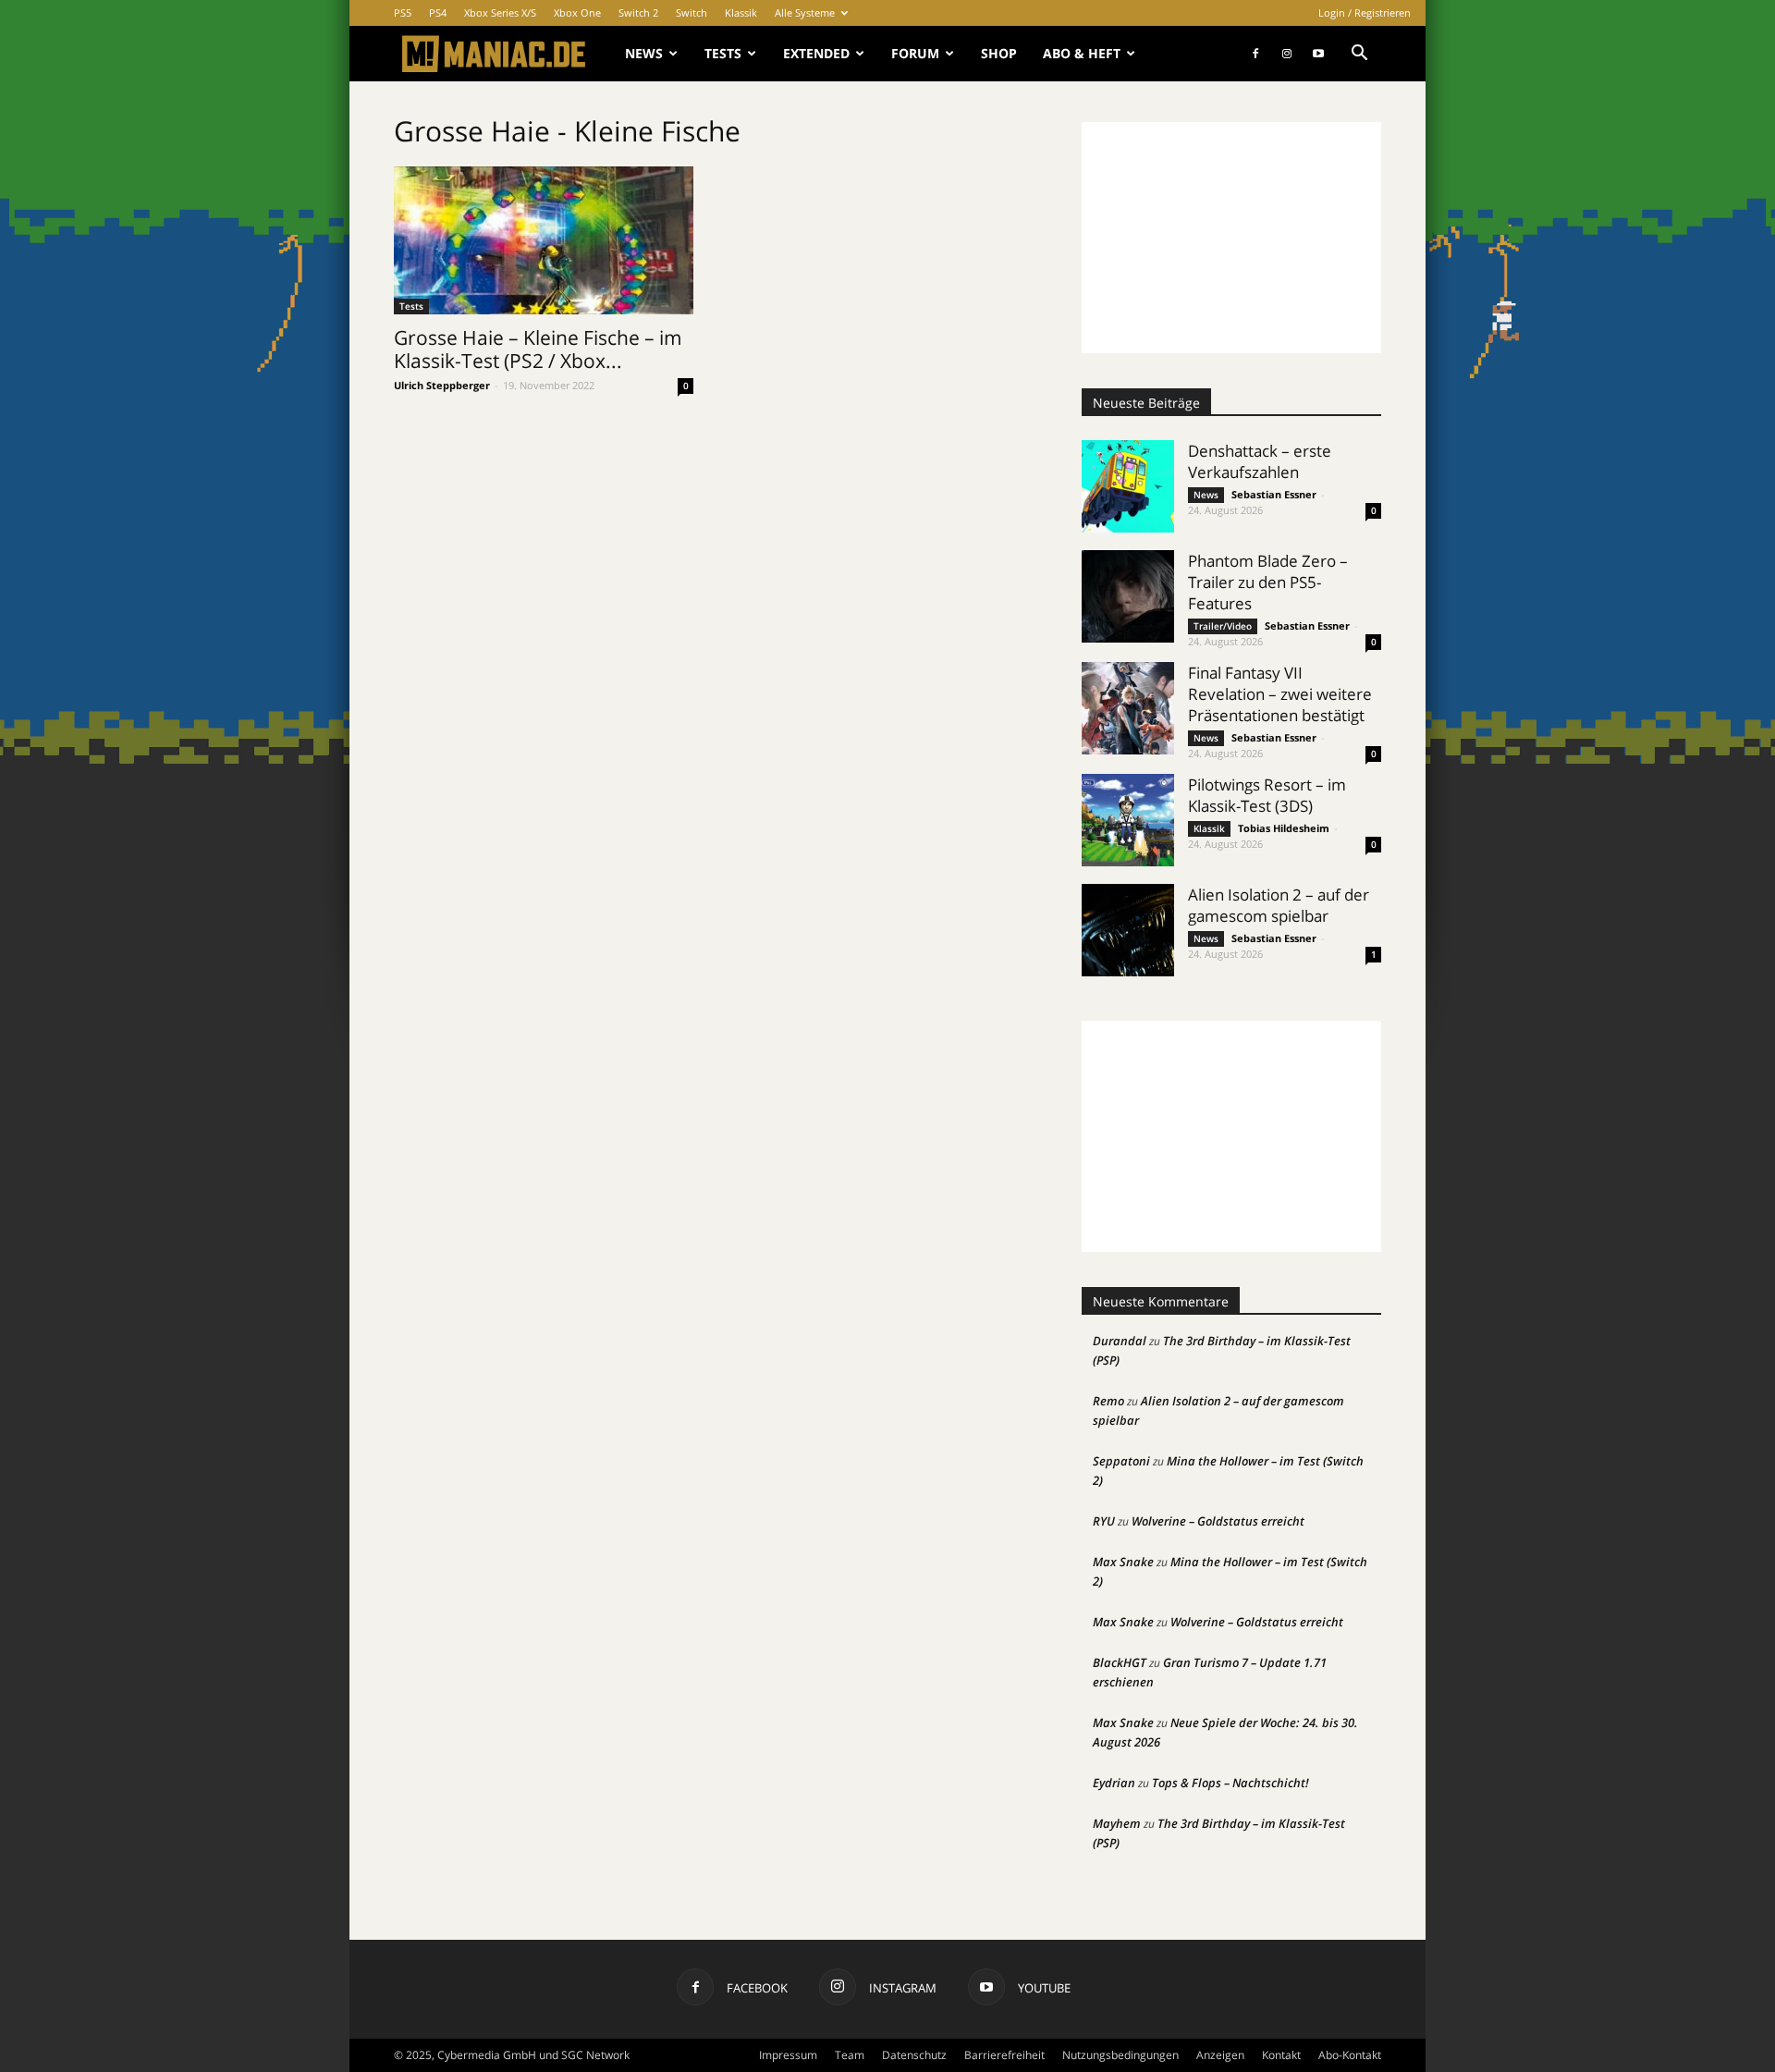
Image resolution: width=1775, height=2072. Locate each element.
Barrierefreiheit (1004, 2055)
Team (850, 2055)
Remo (1108, 1401)
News (644, 53)
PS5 (403, 12)
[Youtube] (1318, 54)
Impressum (788, 2055)
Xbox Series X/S (500, 12)
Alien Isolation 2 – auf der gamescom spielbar (1279, 905)
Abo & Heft (1082, 53)
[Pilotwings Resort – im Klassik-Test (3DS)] (1128, 820)
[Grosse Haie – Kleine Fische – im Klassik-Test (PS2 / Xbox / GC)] (544, 240)
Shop (999, 53)
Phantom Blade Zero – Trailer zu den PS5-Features (1268, 582)
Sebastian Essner (1274, 494)
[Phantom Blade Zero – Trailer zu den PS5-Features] (1128, 596)
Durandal (1120, 1341)
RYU (1104, 1521)
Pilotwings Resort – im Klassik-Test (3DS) (1267, 795)
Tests (723, 53)
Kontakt (1281, 2055)
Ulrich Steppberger (442, 385)
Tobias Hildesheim (1284, 828)
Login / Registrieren (1365, 12)
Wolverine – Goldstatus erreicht (1218, 1521)
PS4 (438, 12)
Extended (816, 53)
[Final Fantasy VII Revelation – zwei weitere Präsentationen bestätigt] (1128, 708)
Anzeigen (1220, 2055)
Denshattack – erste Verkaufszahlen (1260, 461)
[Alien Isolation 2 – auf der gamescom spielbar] (1128, 930)
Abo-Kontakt (1350, 2055)
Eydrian (1114, 1783)
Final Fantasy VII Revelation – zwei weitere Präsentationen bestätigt (1280, 694)
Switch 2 (638, 12)
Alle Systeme (805, 12)
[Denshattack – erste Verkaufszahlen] (1128, 486)
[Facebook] (1255, 54)
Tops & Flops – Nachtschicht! (1230, 1783)
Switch (692, 12)
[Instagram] (1287, 54)
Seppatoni (1121, 1461)
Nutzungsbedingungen (1120, 2055)
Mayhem (1117, 1823)
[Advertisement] (1231, 238)
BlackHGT (1120, 1662)
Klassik (741, 12)
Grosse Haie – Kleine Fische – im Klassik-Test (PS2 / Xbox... (538, 349)
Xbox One (577, 12)
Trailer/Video (1223, 626)
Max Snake (1123, 1562)
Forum (915, 53)
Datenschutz (914, 2055)
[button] (1359, 55)
